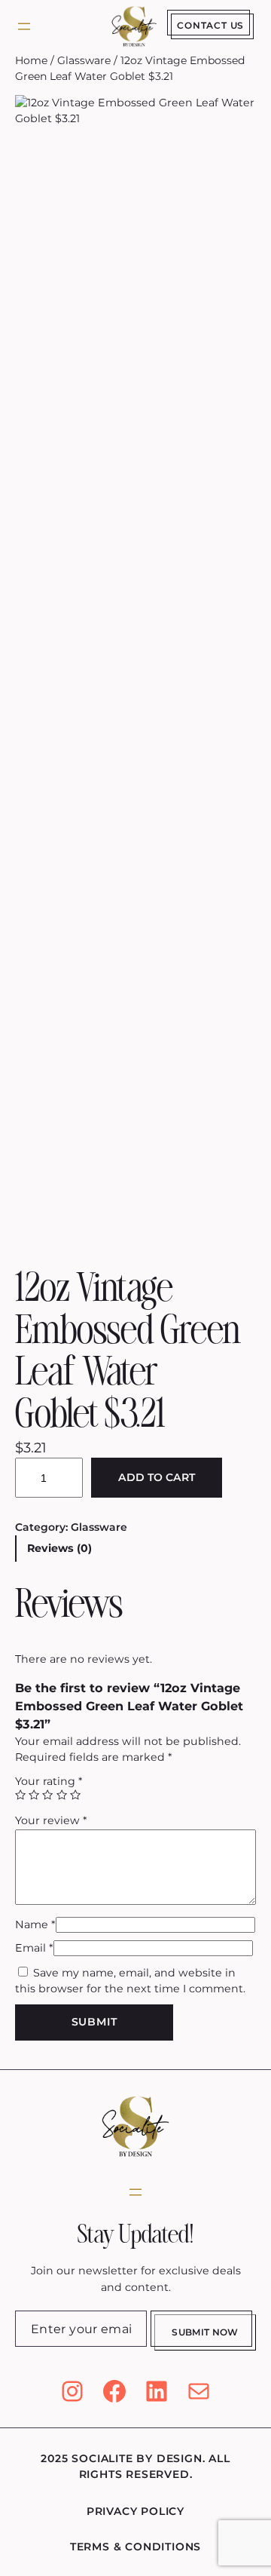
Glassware (84, 60)
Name (35, 1924)
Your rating (49, 1781)
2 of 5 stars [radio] (34, 1795)
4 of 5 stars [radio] (62, 1795)
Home (31, 60)
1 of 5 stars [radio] (20, 1795)
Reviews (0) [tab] (59, 1548)
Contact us (210, 25)
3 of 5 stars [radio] (47, 1795)
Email (34, 1948)
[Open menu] (24, 26)
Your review (51, 1820)
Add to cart (157, 1477)
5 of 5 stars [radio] (75, 1795)
